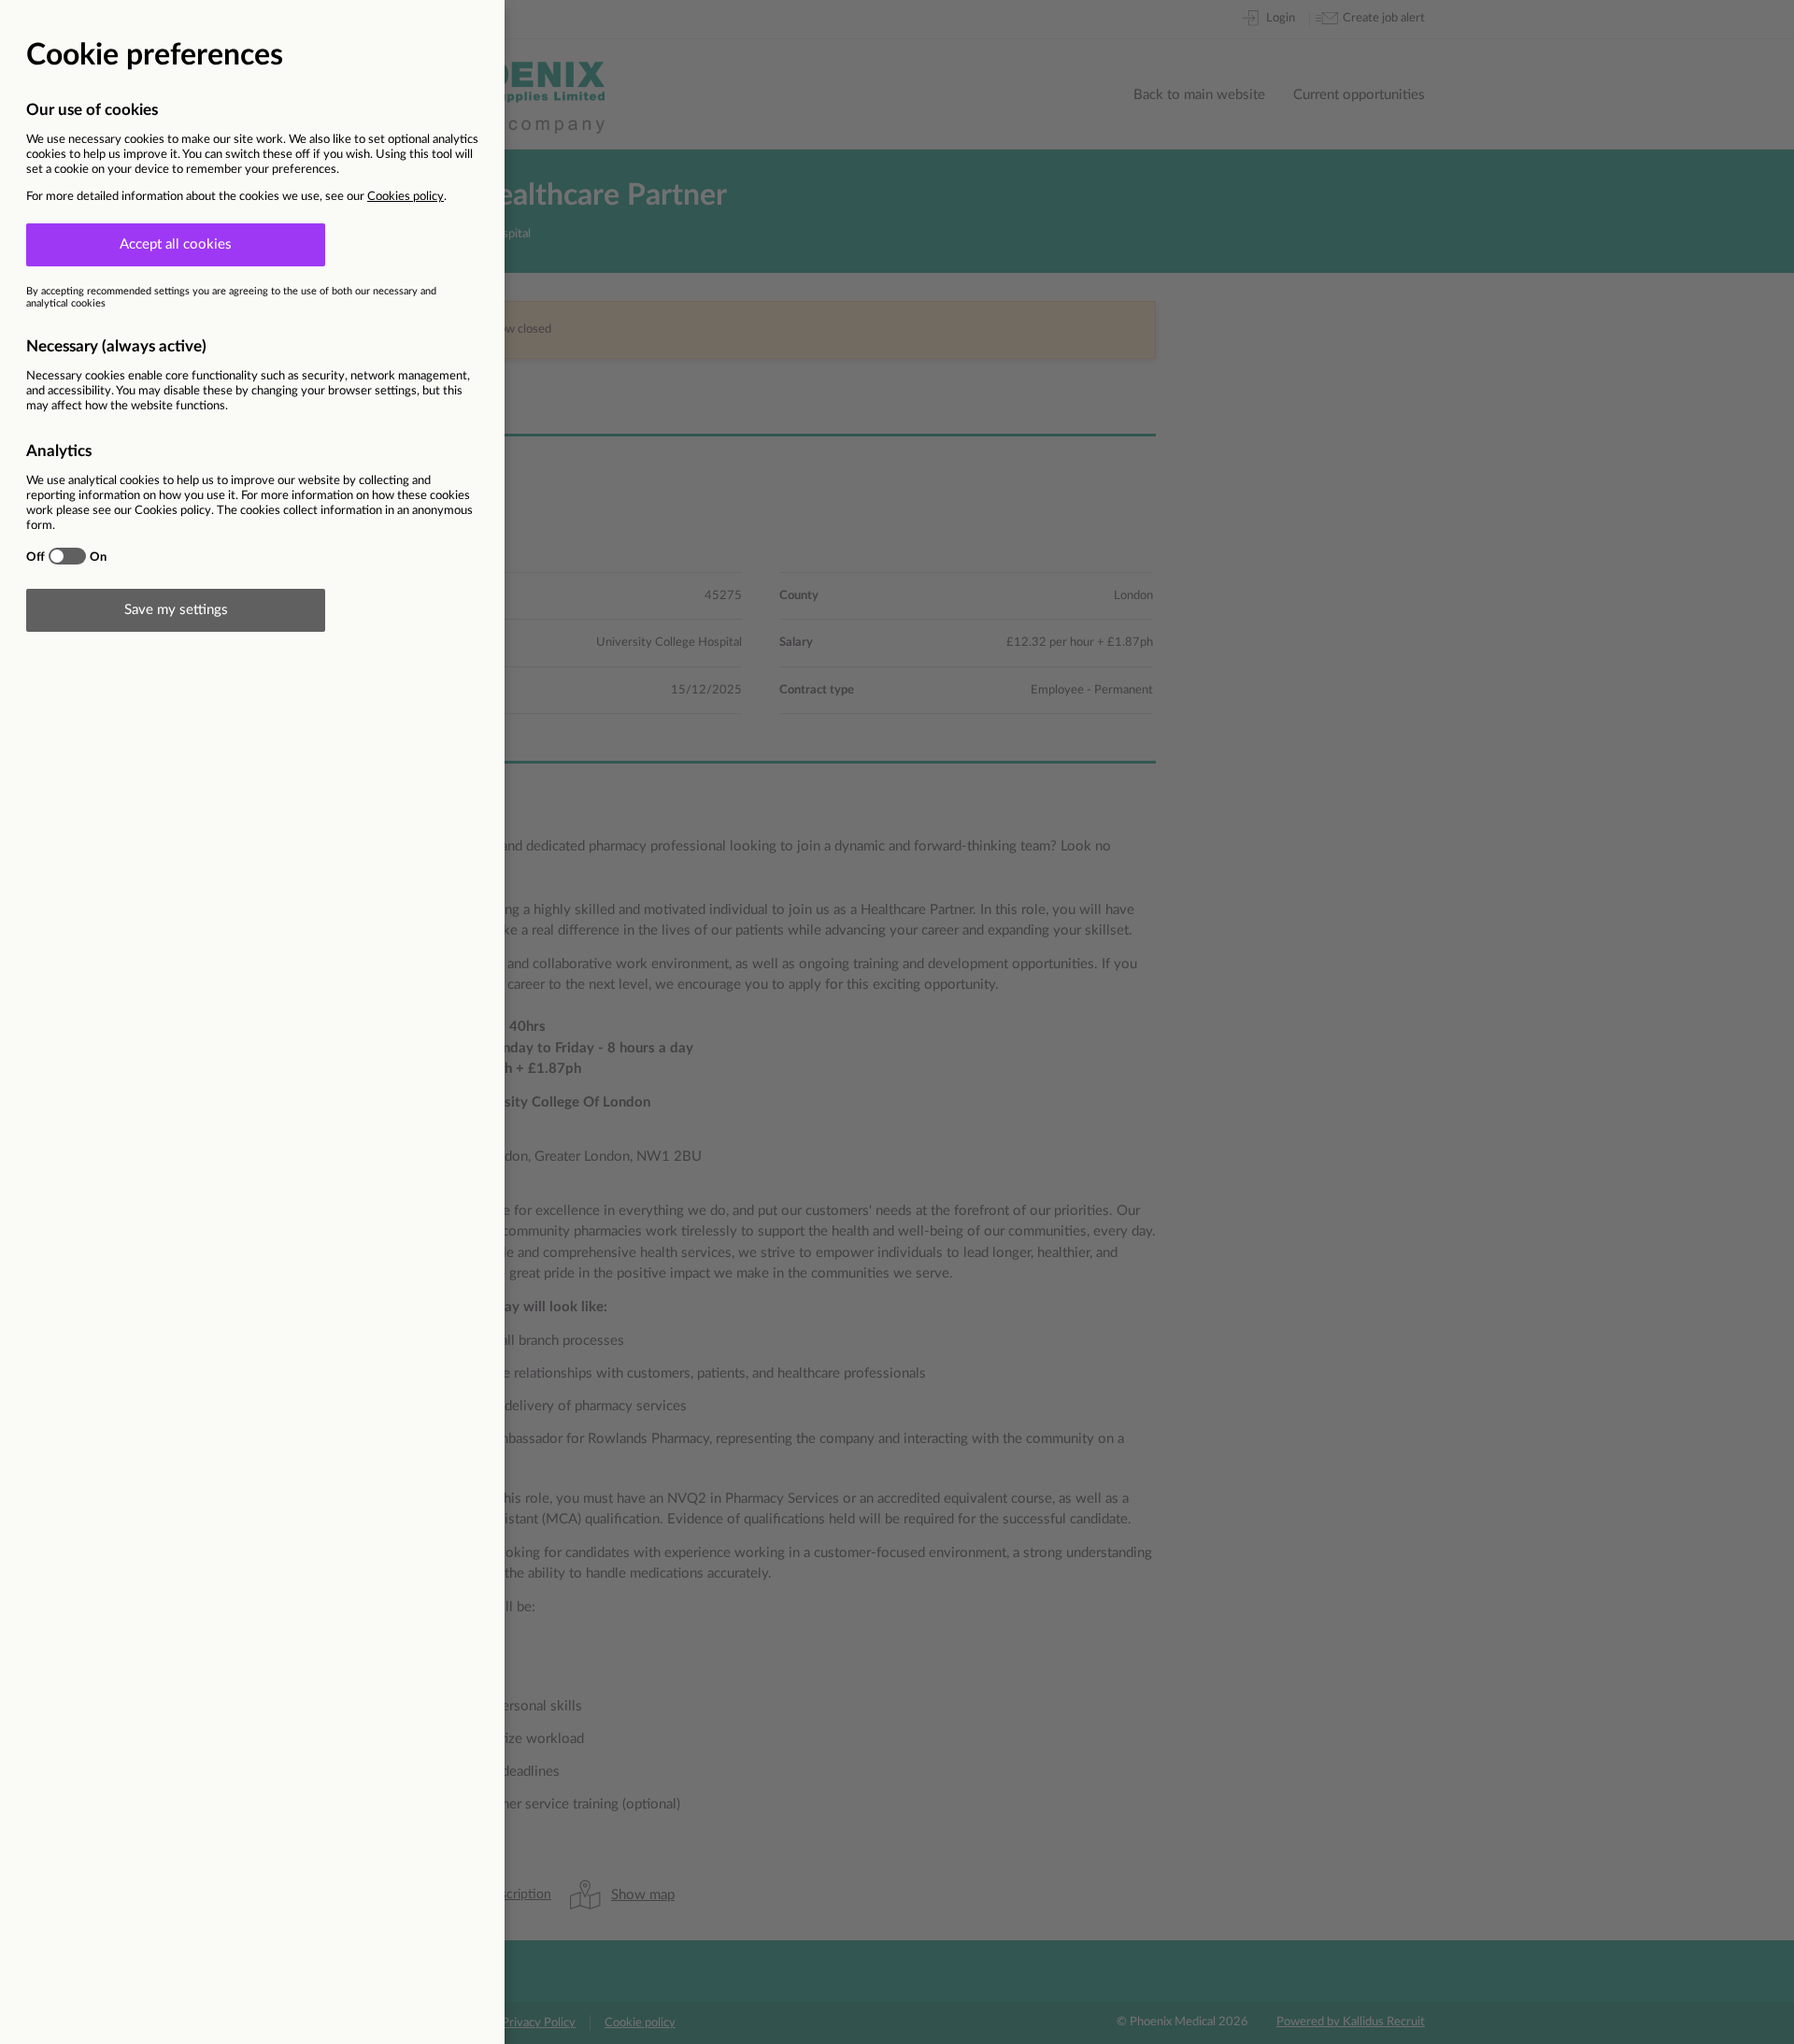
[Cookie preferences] (897, 1022)
